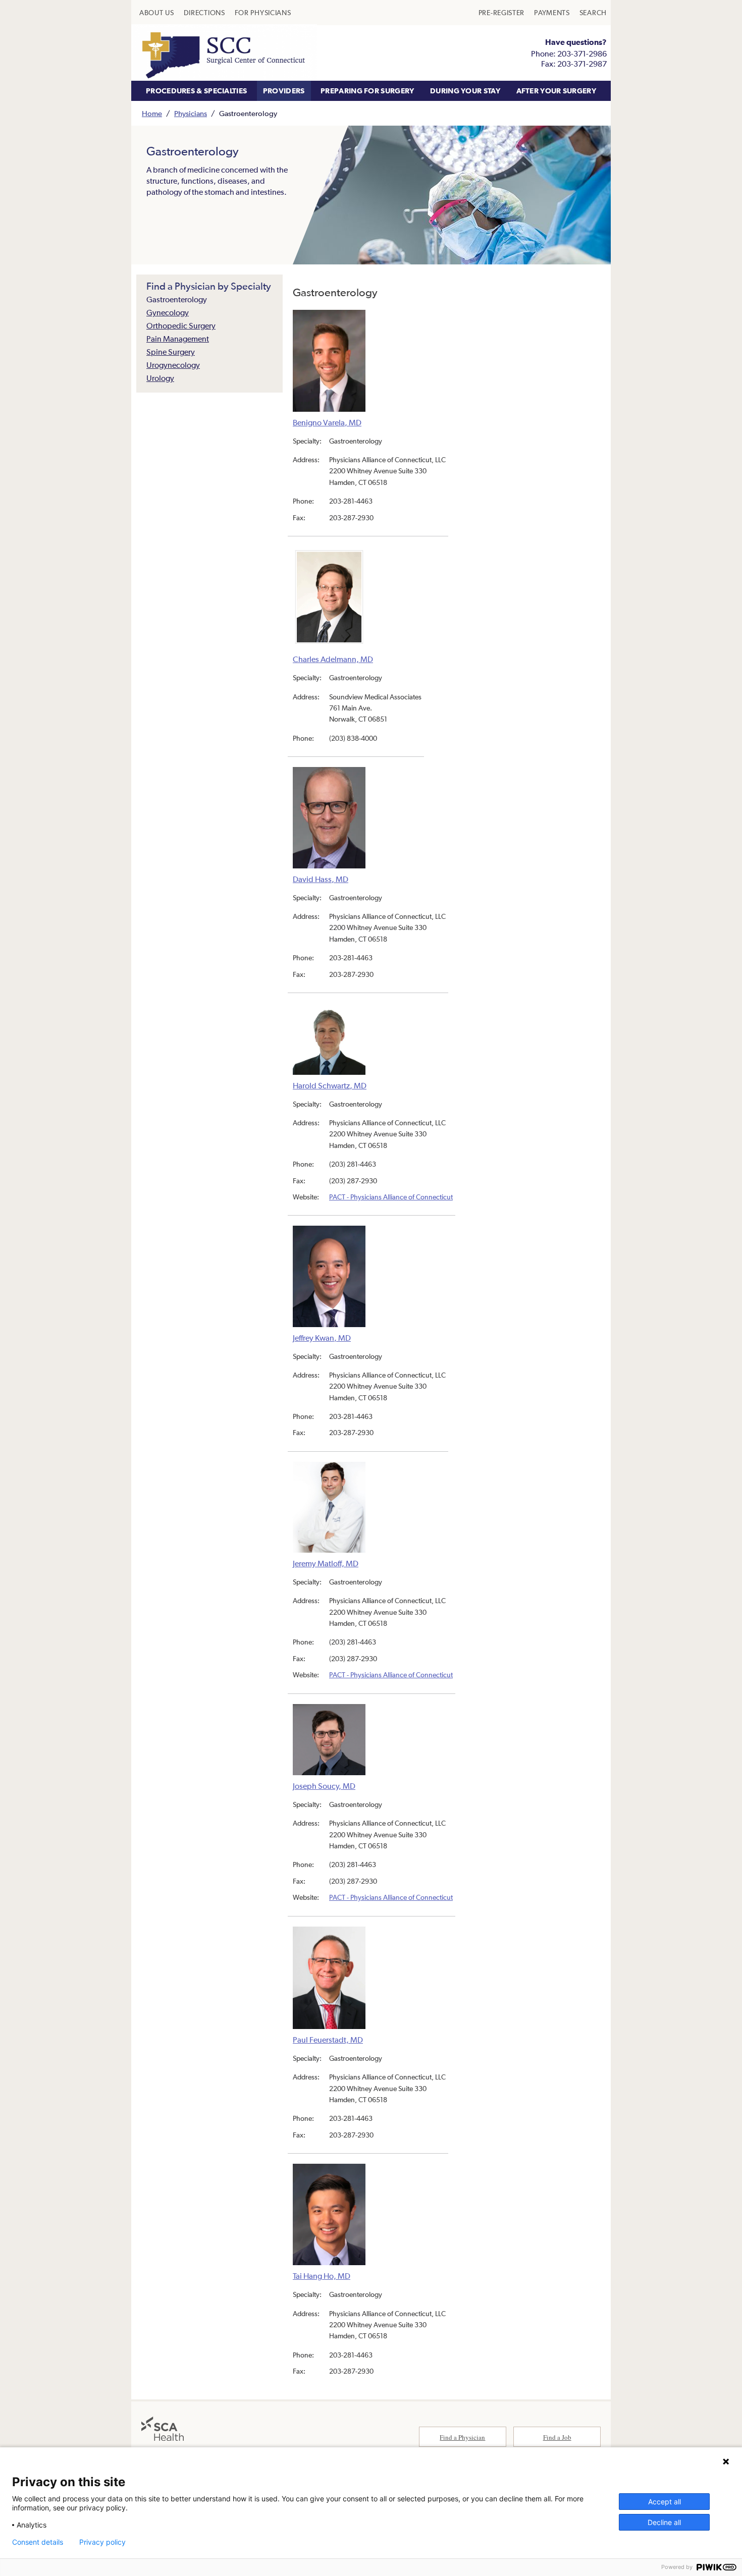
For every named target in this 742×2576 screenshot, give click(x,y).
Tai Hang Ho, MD (322, 2276)
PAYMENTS (552, 13)
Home (152, 113)
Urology (160, 378)
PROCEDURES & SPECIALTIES (196, 91)
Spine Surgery (171, 352)
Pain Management (178, 339)
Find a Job (557, 2437)
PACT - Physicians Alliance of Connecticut (391, 1197)
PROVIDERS (284, 91)
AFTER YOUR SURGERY (556, 91)
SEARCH (593, 13)
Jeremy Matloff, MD (326, 1563)
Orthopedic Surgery (181, 325)
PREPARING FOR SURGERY (367, 91)
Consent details (38, 2542)
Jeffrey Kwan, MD (322, 1337)
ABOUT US (157, 13)
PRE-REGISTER (501, 13)
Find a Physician (462, 2437)
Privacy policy (102, 2542)
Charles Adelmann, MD (333, 659)
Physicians (191, 113)
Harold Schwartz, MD (330, 1085)
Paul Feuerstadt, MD (328, 2040)
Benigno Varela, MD (327, 422)
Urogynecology (173, 365)
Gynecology (168, 312)
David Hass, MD (321, 879)
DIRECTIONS (204, 13)
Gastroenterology (177, 299)
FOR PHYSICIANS (263, 13)
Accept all (665, 2502)
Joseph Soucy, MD (324, 1786)
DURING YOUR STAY (465, 91)
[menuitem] (157, 13)
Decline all (664, 2522)
